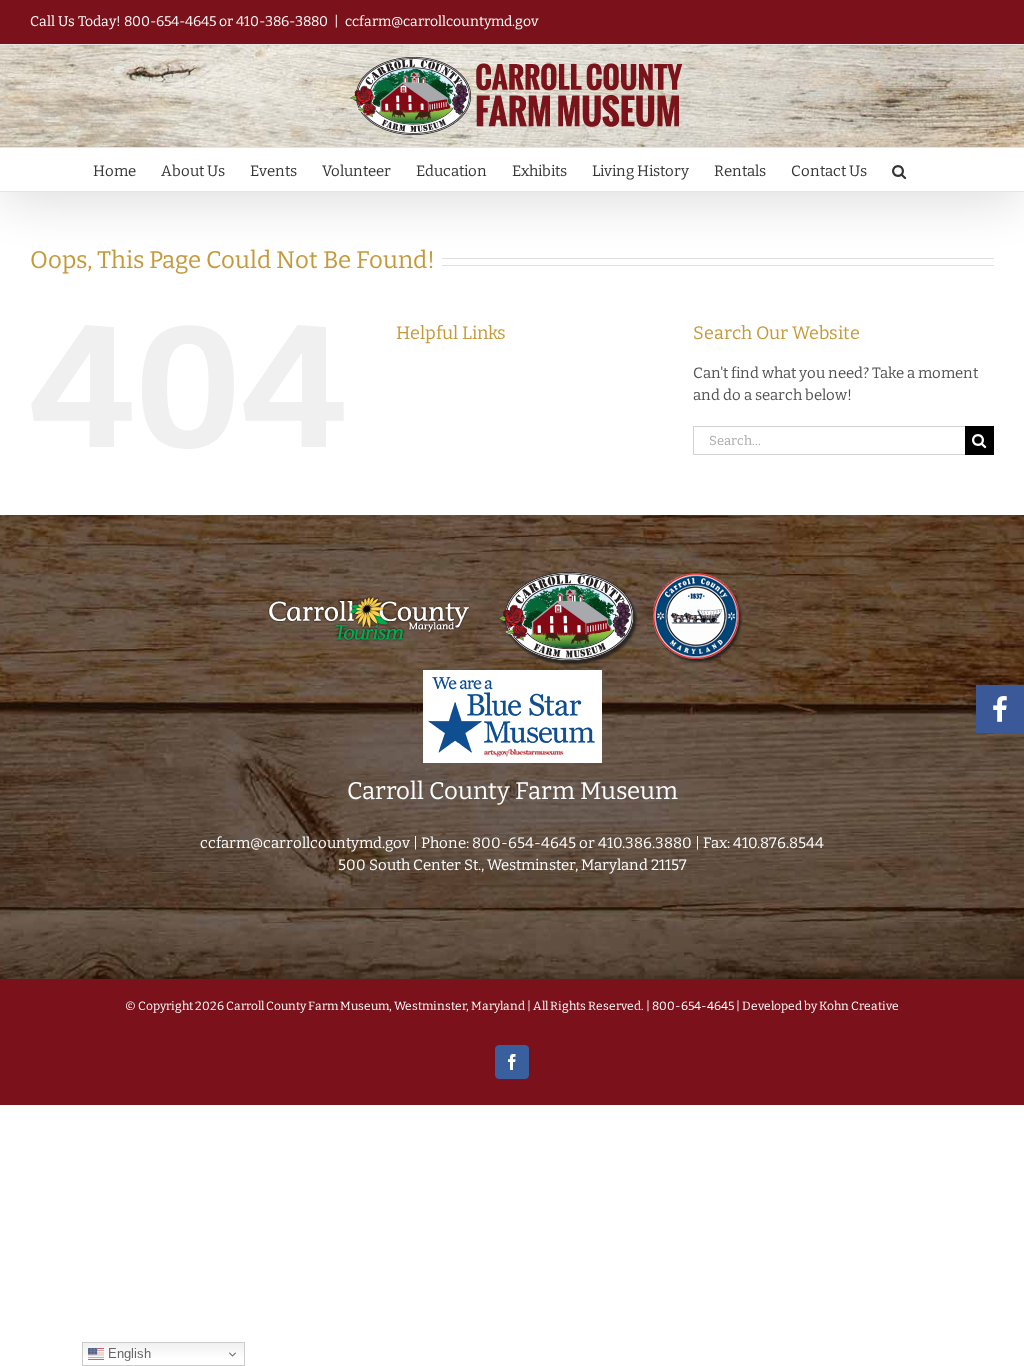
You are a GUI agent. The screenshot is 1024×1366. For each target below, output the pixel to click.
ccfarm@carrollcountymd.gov (441, 21)
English (127, 1353)
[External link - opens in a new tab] (369, 576)
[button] (899, 169)
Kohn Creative (859, 1006)
